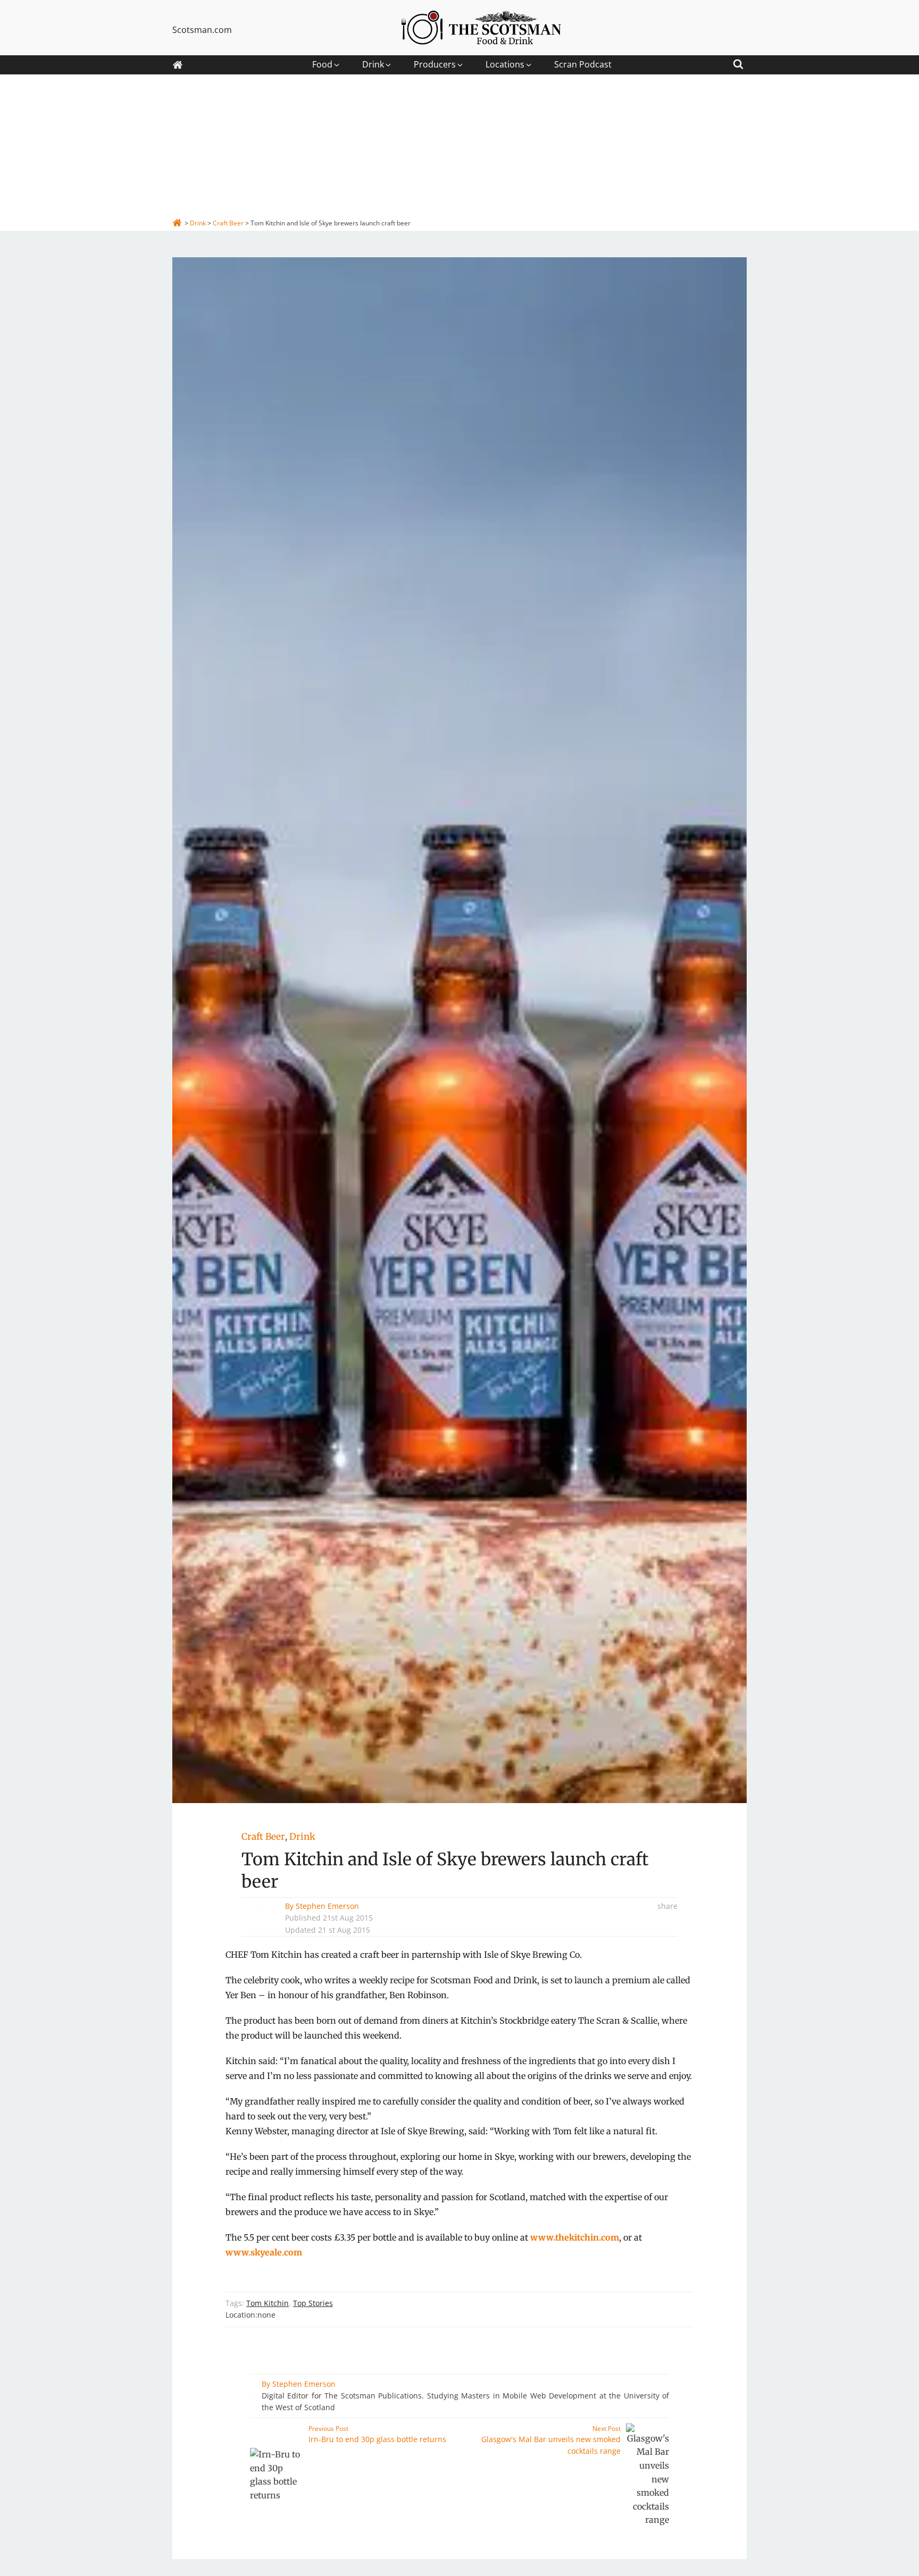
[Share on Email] (675, 1992)
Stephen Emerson (327, 1906)
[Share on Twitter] (675, 1944)
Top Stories (313, 2303)
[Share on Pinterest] (675, 1960)
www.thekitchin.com (575, 2237)
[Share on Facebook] (675, 1929)
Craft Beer (263, 1837)
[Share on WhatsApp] (675, 1976)
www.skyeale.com (264, 2252)
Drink (302, 1837)
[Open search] (738, 62)
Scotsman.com (202, 30)
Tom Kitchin (268, 2303)
